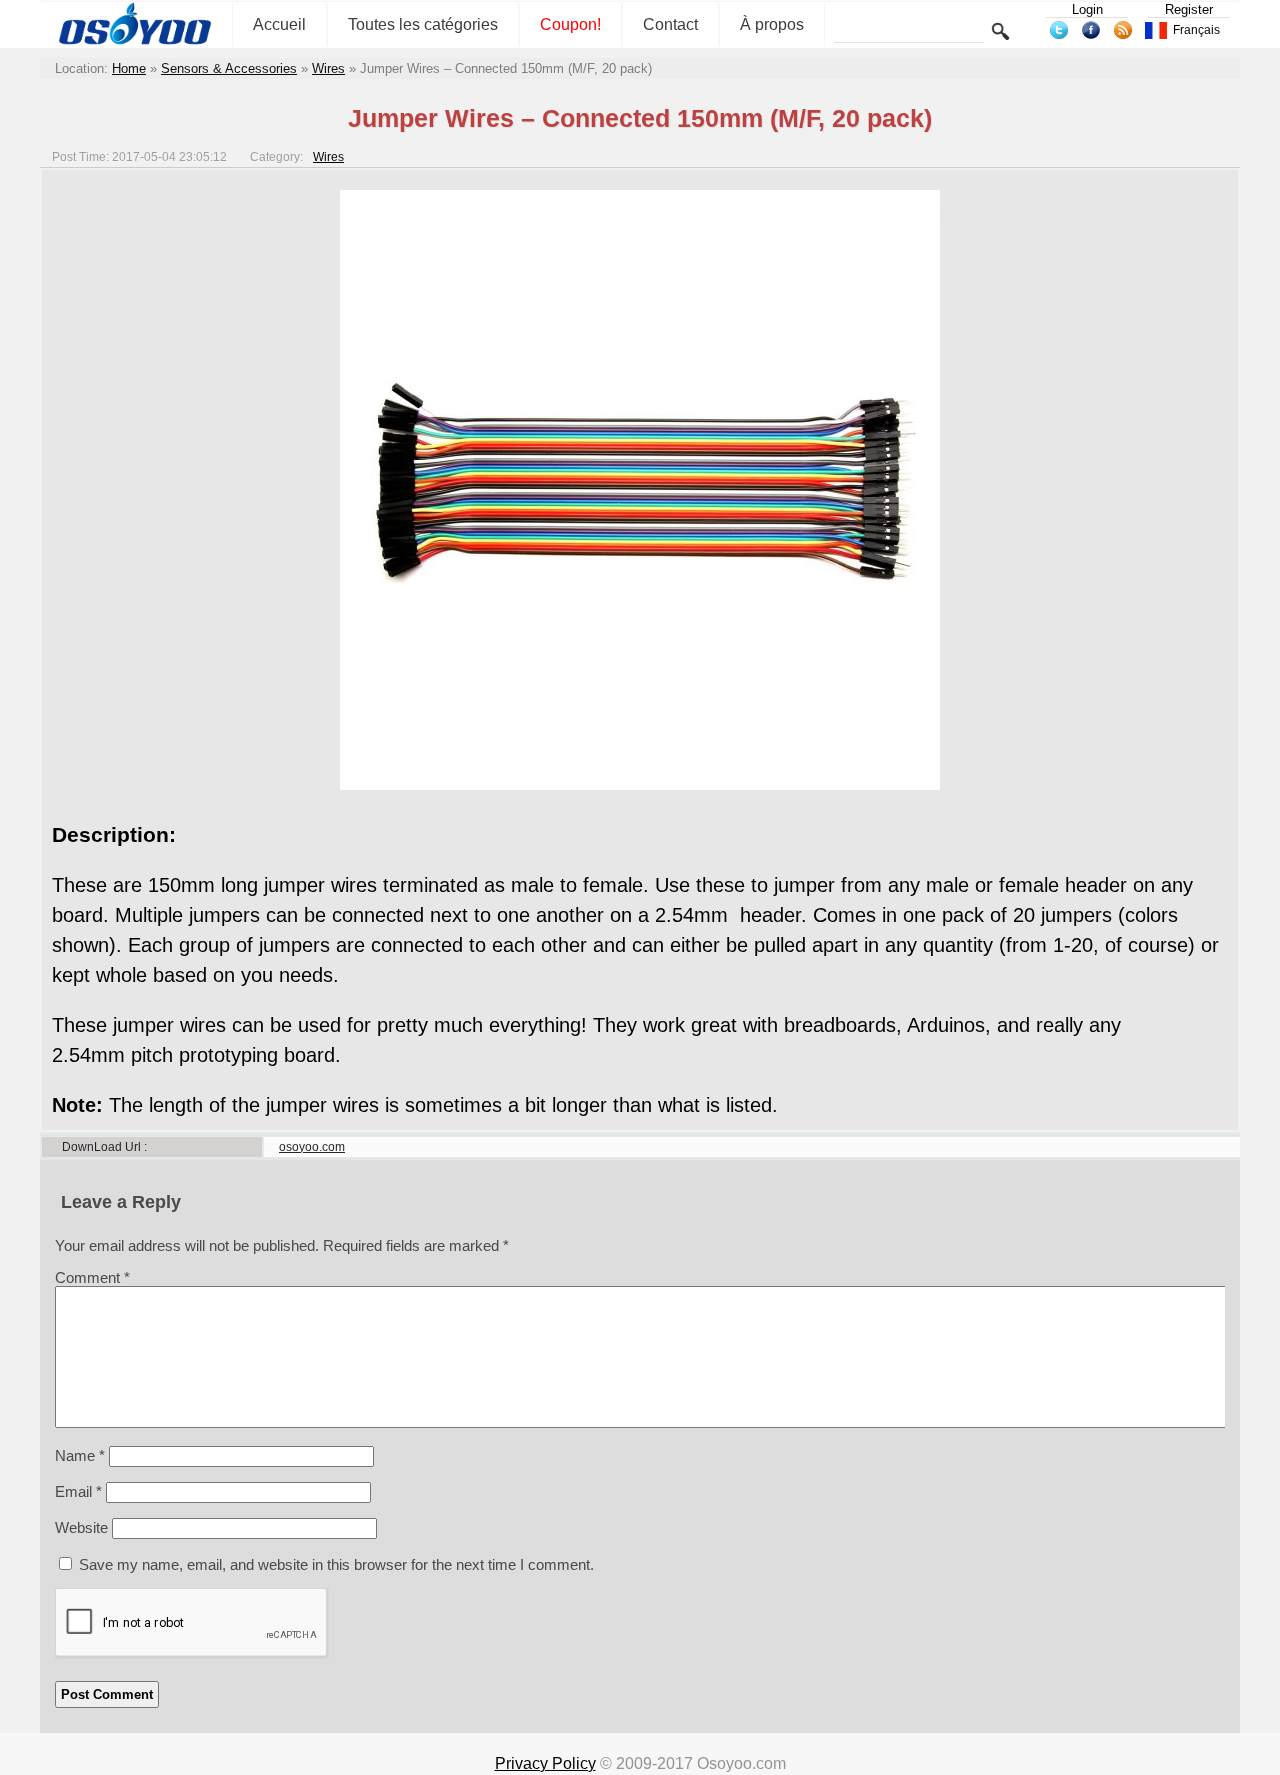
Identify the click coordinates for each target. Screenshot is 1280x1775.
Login (1087, 9)
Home (129, 68)
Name (80, 1455)
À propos (772, 24)
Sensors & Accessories (229, 68)
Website (81, 1527)
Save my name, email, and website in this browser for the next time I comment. (336, 1564)
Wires (328, 68)
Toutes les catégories (423, 24)
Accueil (279, 24)
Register (1189, 9)
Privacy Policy (545, 1763)
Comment (92, 1277)
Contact (670, 24)
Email (78, 1491)
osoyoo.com (312, 1147)
